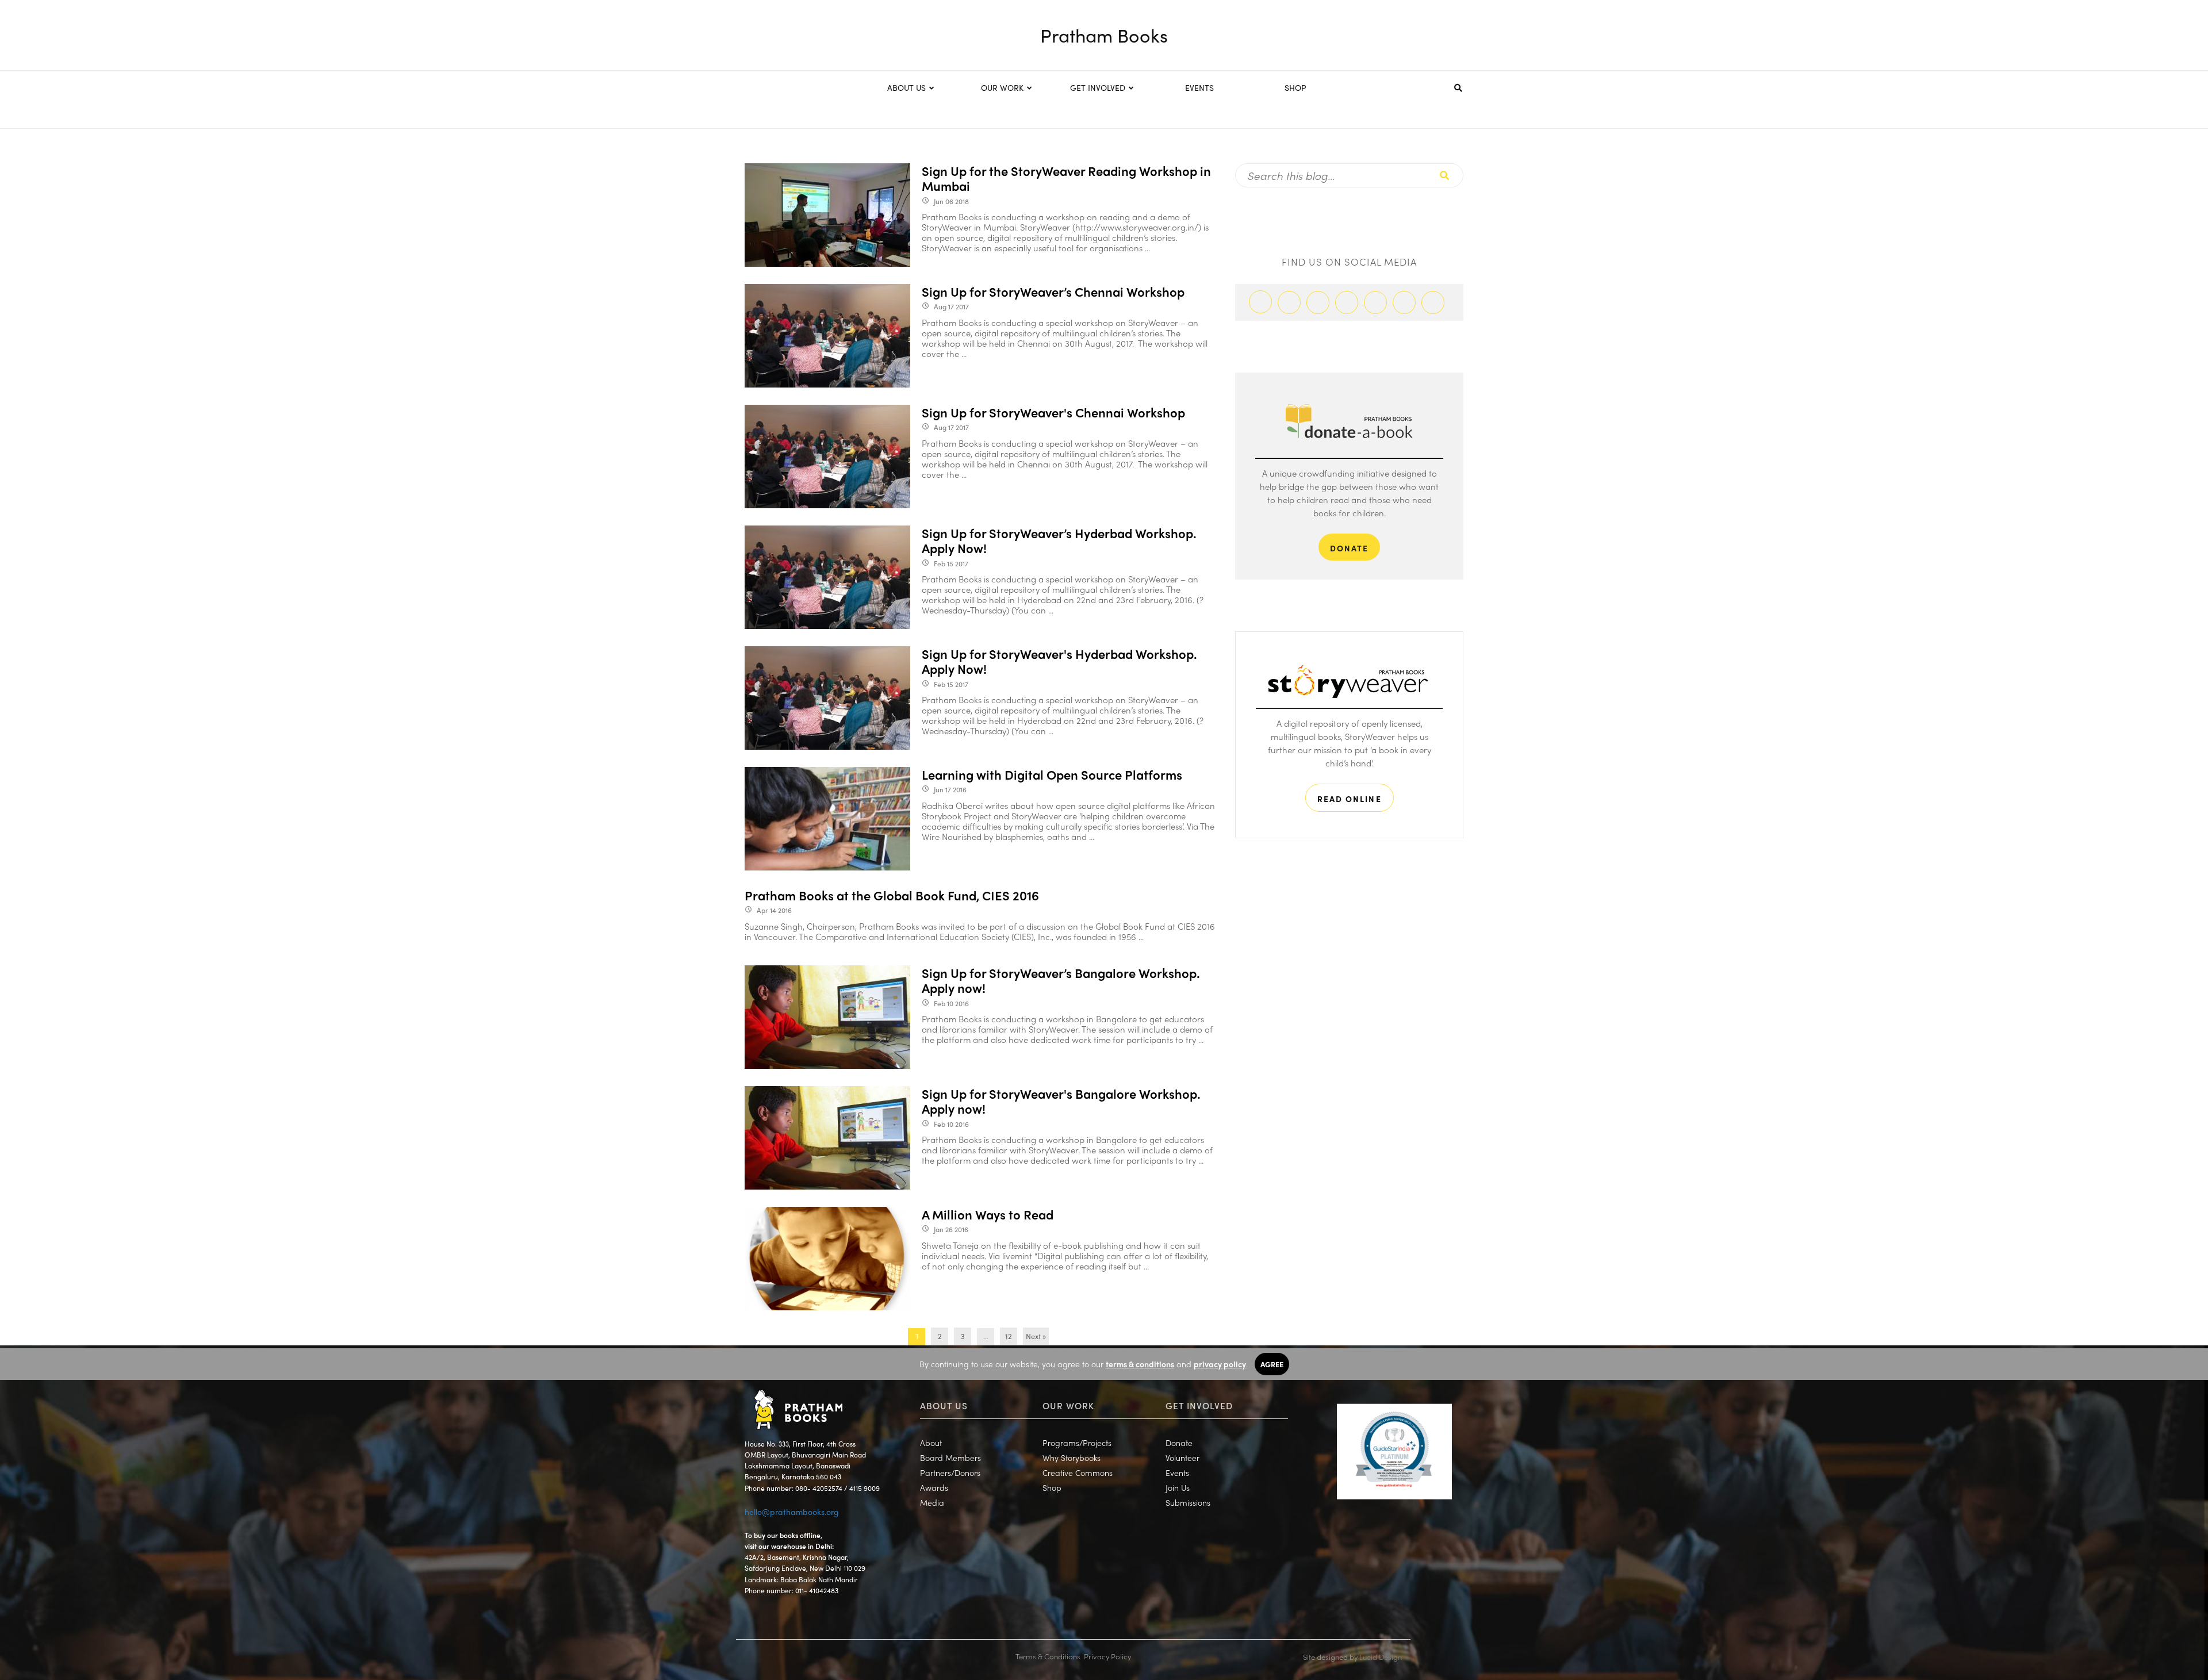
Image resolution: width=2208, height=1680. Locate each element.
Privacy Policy (1107, 1656)
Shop (1052, 1487)
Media (932, 1502)
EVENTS (1199, 87)
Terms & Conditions (1048, 1656)
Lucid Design (1381, 1657)
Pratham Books (1104, 35)
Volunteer (1182, 1457)
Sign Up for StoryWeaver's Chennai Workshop (1053, 412)
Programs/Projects (1077, 1443)
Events (1177, 1472)
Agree (1272, 1364)
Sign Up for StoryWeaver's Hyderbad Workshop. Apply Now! (1059, 661)
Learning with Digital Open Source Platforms (1052, 774)
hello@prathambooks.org (792, 1512)
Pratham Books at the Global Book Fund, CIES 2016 (892, 895)
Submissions (1188, 1502)
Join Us (1178, 1487)
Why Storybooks (1072, 1457)
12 (1009, 1336)
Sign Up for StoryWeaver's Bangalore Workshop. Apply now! (1061, 1101)
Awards (934, 1487)
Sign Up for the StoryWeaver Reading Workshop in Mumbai (1066, 179)
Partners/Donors (950, 1472)
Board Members (950, 1457)
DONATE (1350, 548)
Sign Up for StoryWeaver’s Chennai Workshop (1053, 291)
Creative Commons (1078, 1472)
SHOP (1295, 87)
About (931, 1443)
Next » (1036, 1336)
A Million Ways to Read (988, 1214)
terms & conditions (1140, 1364)
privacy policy (1220, 1364)
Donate (1179, 1443)
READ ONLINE (1350, 799)
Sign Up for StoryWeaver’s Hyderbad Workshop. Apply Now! (1059, 541)
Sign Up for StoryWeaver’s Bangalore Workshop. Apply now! (1061, 981)
